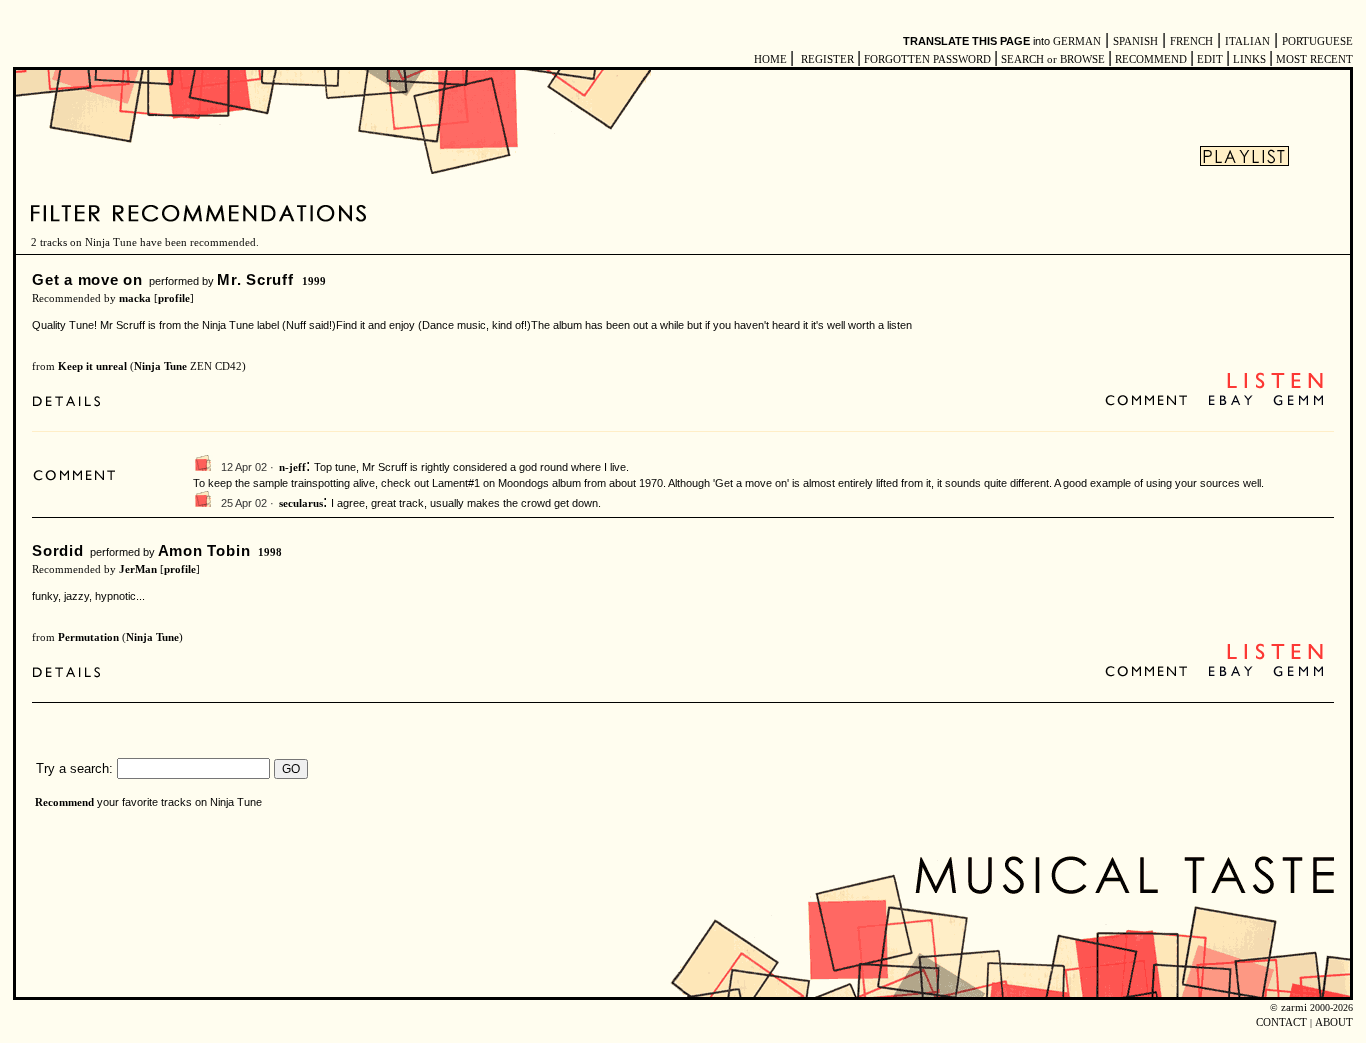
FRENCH (1191, 41)
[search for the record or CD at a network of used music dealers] (1299, 401)
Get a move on (87, 279)
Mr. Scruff (255, 279)
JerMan (138, 569)
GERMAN (1077, 41)
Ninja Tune (160, 366)
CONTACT (1281, 1022)
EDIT (1210, 59)
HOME (770, 59)
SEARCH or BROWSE (1053, 59)
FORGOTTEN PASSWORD (927, 59)
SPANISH (1135, 41)
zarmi (1294, 1007)
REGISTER (827, 59)
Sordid (58, 550)
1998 (270, 552)
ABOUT (1334, 1022)
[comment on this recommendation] (1150, 401)
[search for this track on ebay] (1230, 401)
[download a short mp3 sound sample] (1275, 386)
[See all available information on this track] (71, 403)
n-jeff (292, 467)
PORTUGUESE (1317, 41)
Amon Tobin (204, 550)
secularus (301, 503)
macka (135, 298)
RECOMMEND (1151, 59)
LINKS (1249, 59)
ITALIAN (1247, 41)
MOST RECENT (1313, 59)
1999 (314, 281)
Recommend (64, 802)
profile (174, 298)
